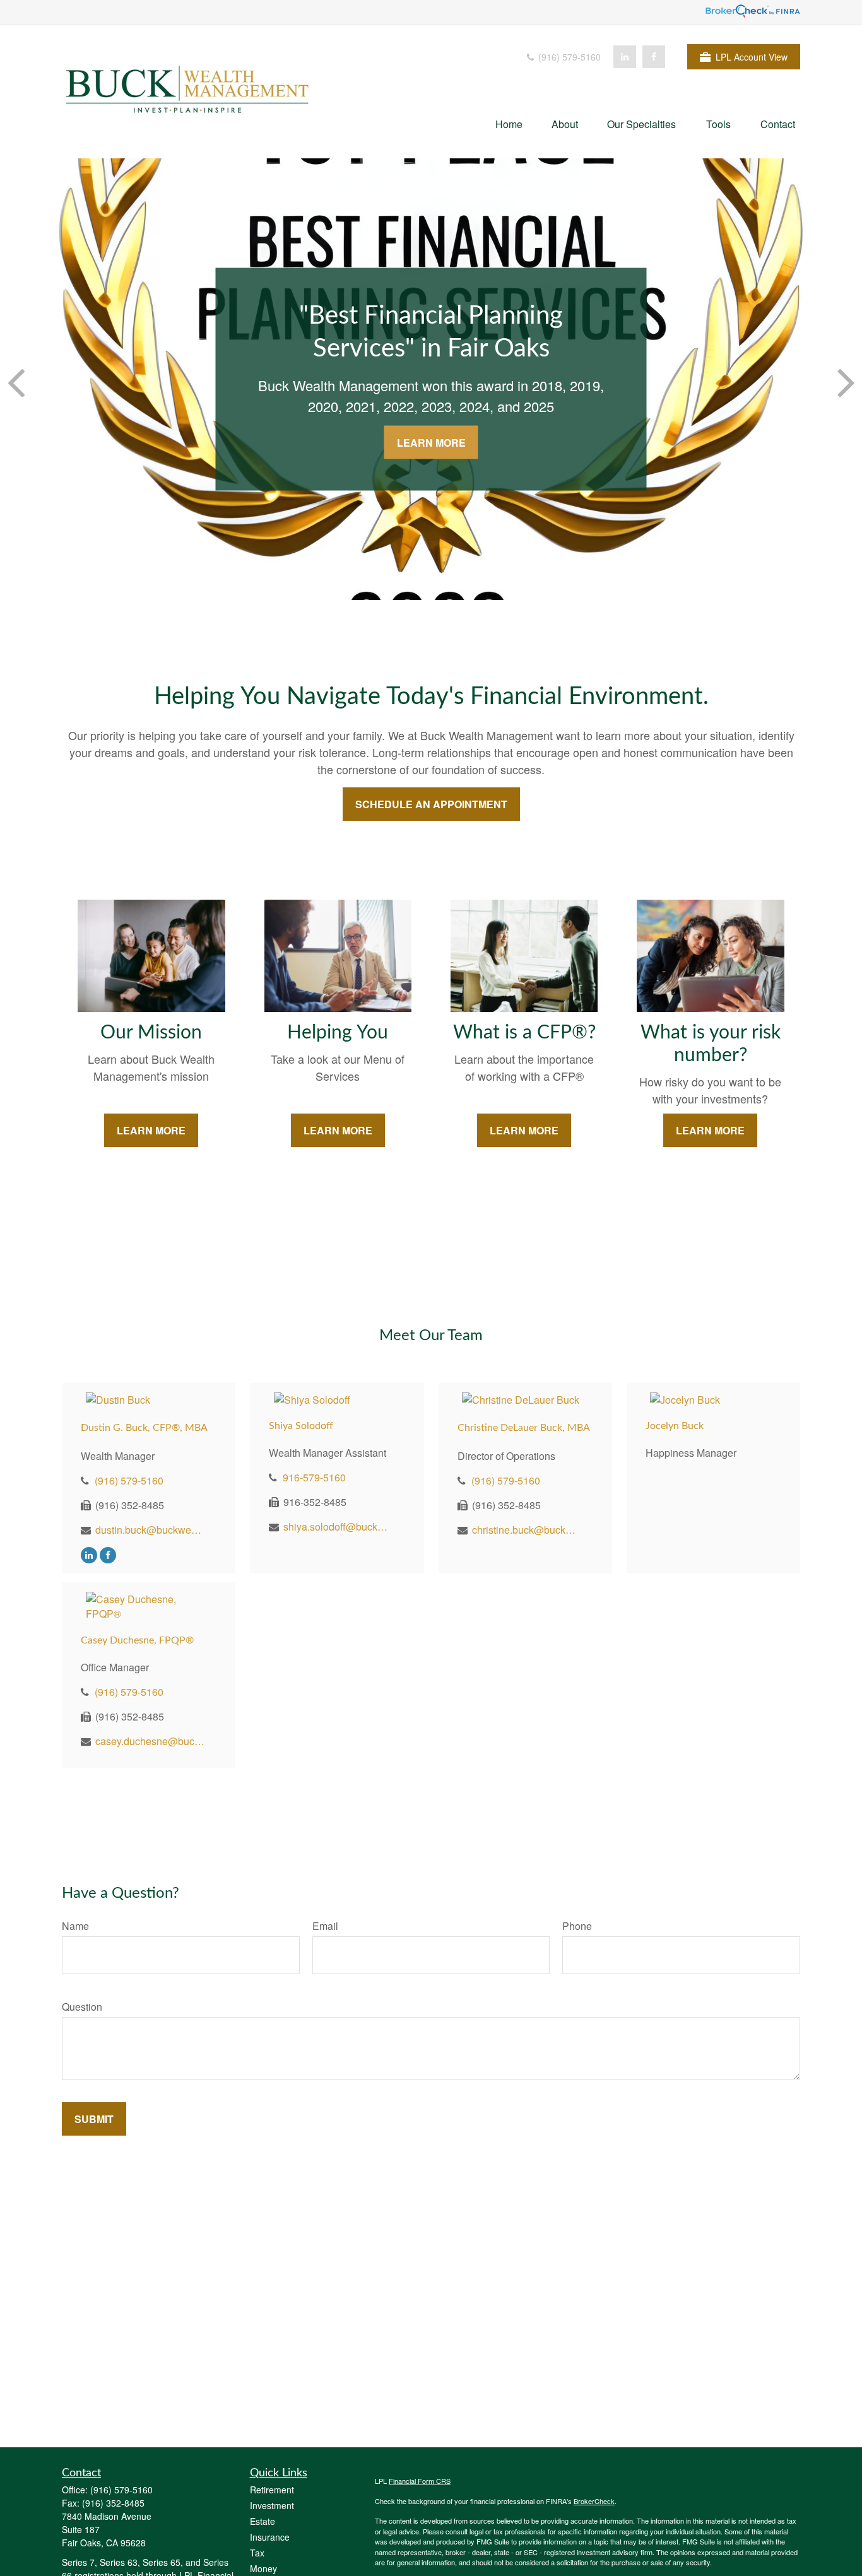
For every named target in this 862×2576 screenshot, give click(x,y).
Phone (577, 1926)
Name (75, 1926)
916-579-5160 (314, 1477)
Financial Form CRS (420, 2481)
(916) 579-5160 (568, 57)
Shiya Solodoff (301, 1426)
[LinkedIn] (625, 57)
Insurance (270, 2537)
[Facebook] (654, 57)
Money (263, 2568)
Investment (272, 2505)
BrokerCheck (594, 2501)
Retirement (272, 2490)
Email (325, 1926)
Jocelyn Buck (675, 1426)
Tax (257, 2553)
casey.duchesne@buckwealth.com (151, 1741)
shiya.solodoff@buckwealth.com (339, 1526)
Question (82, 2007)
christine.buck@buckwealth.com (527, 1530)
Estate (263, 2521)
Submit (94, 2119)
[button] (509, 123)
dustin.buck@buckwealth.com (151, 1530)
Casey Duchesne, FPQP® (137, 1640)
